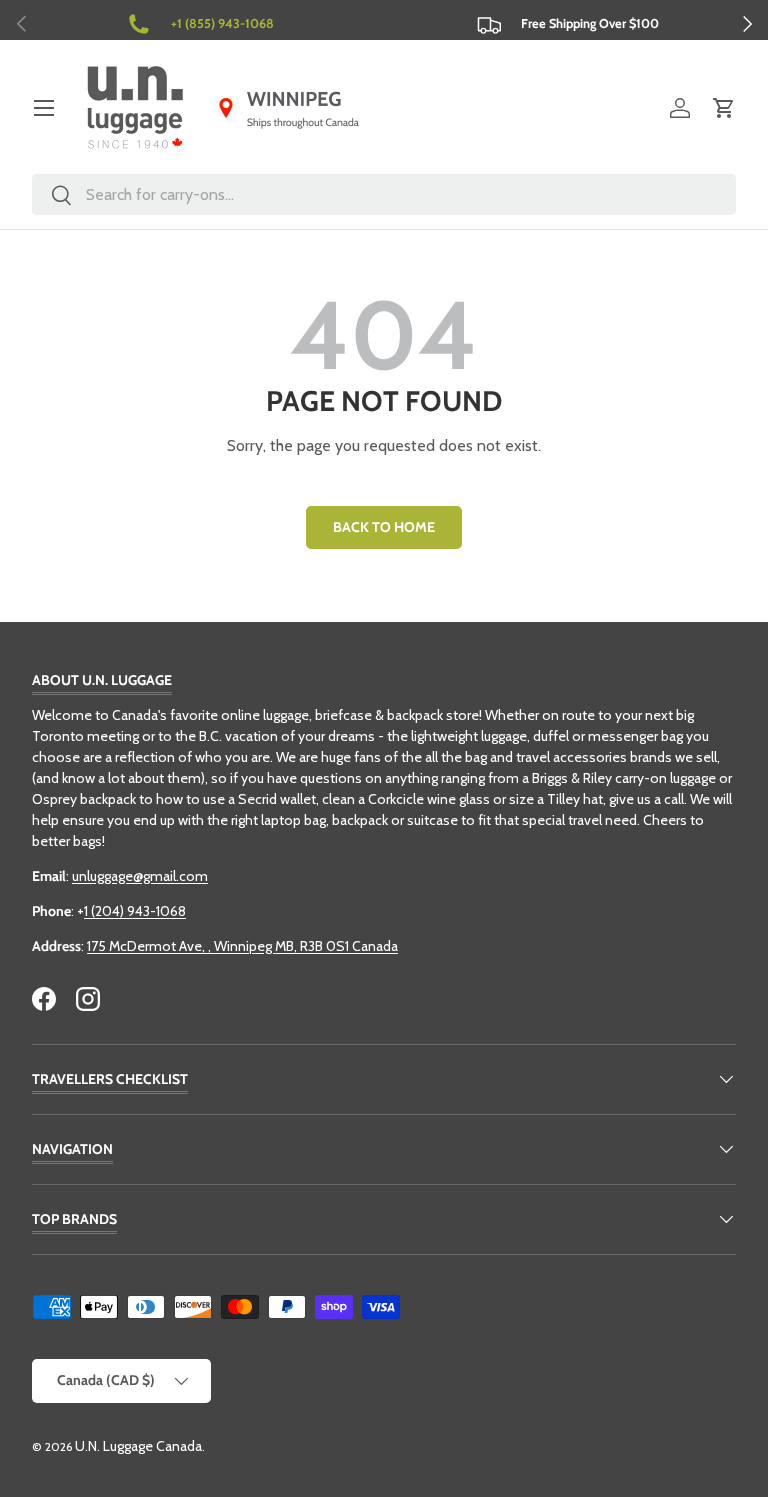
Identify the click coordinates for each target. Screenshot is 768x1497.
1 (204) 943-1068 (135, 911)
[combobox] (384, 194)
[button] (724, 108)
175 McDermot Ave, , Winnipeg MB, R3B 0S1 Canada (242, 946)
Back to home (384, 527)
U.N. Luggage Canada (138, 1446)
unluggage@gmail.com (140, 876)
